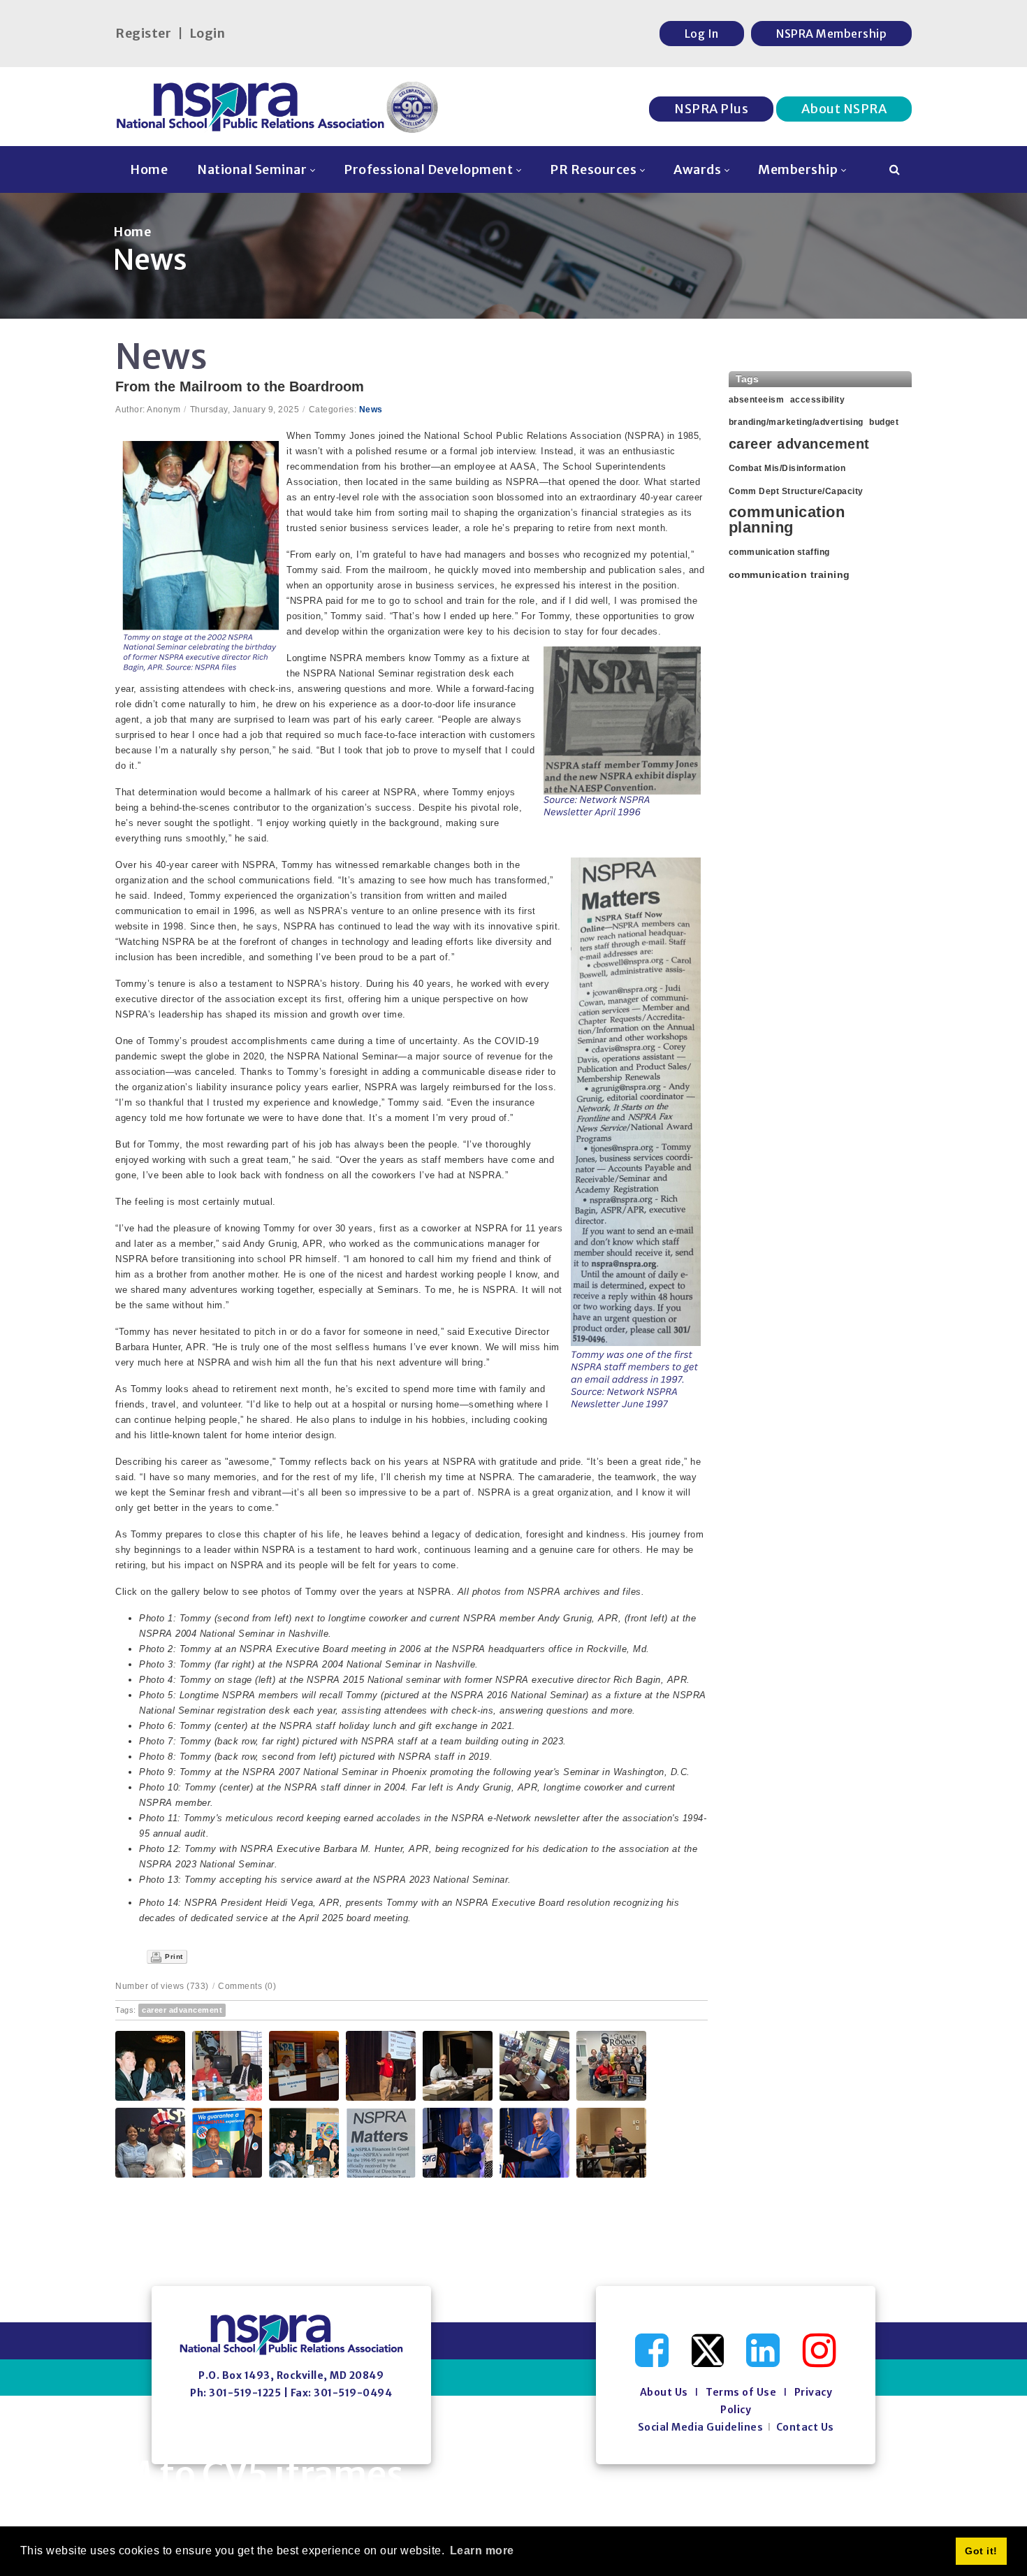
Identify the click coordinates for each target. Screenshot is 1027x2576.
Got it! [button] (981, 2551)
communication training (789, 574)
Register (143, 33)
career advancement (182, 2010)
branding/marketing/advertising (796, 422)
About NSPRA (844, 109)
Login (207, 33)
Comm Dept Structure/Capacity (796, 491)
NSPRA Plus (711, 109)
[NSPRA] (278, 107)
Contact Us (805, 2427)
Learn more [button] (482, 2550)
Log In (702, 34)
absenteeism (757, 400)
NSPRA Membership (831, 34)
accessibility (818, 400)
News (371, 410)
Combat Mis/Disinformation (787, 468)
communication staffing (779, 552)
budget (884, 422)
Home (132, 232)
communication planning (787, 520)
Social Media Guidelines (701, 2427)
